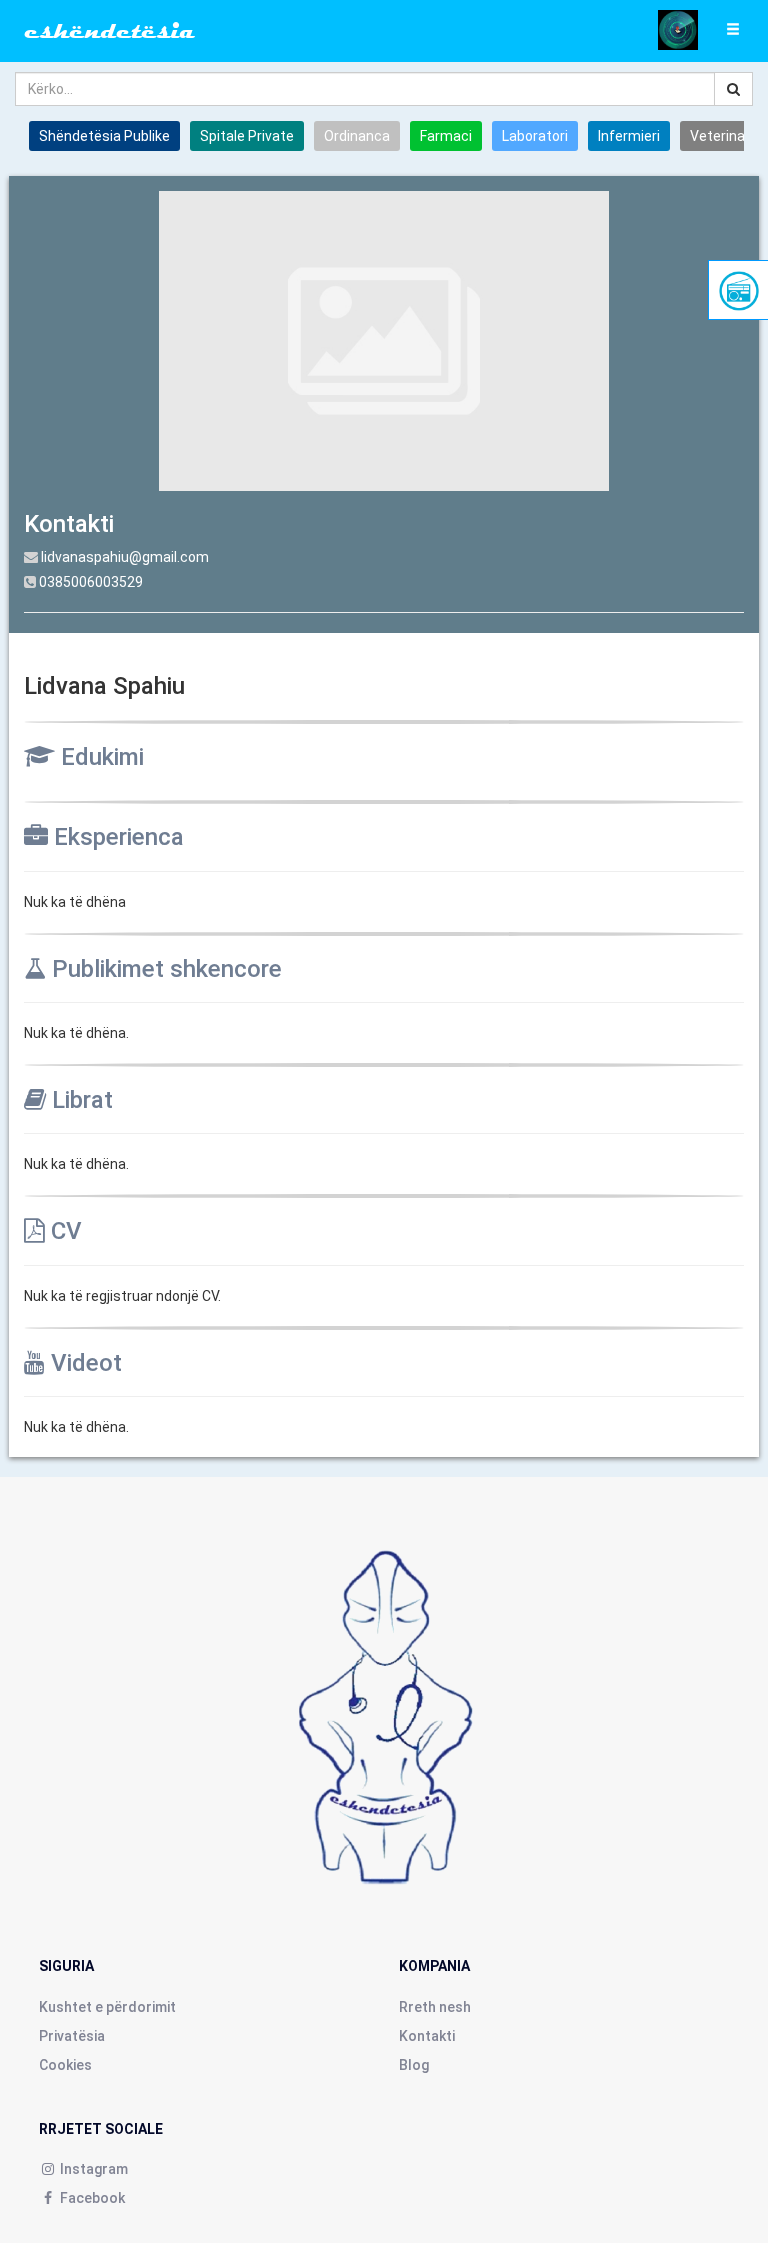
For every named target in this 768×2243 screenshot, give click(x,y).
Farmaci (446, 136)
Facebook (91, 2198)
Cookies (65, 2065)
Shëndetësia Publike (104, 136)
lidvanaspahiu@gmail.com (125, 557)
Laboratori (535, 136)
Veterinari (721, 136)
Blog (414, 2065)
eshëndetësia (110, 31)
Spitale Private (247, 136)
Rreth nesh (435, 2007)
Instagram (92, 2169)
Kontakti (427, 2036)
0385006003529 (91, 582)
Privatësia (72, 2036)
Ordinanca (357, 136)
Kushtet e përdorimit (107, 2007)
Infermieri (629, 136)
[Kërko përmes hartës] (678, 29)
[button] (733, 30)
